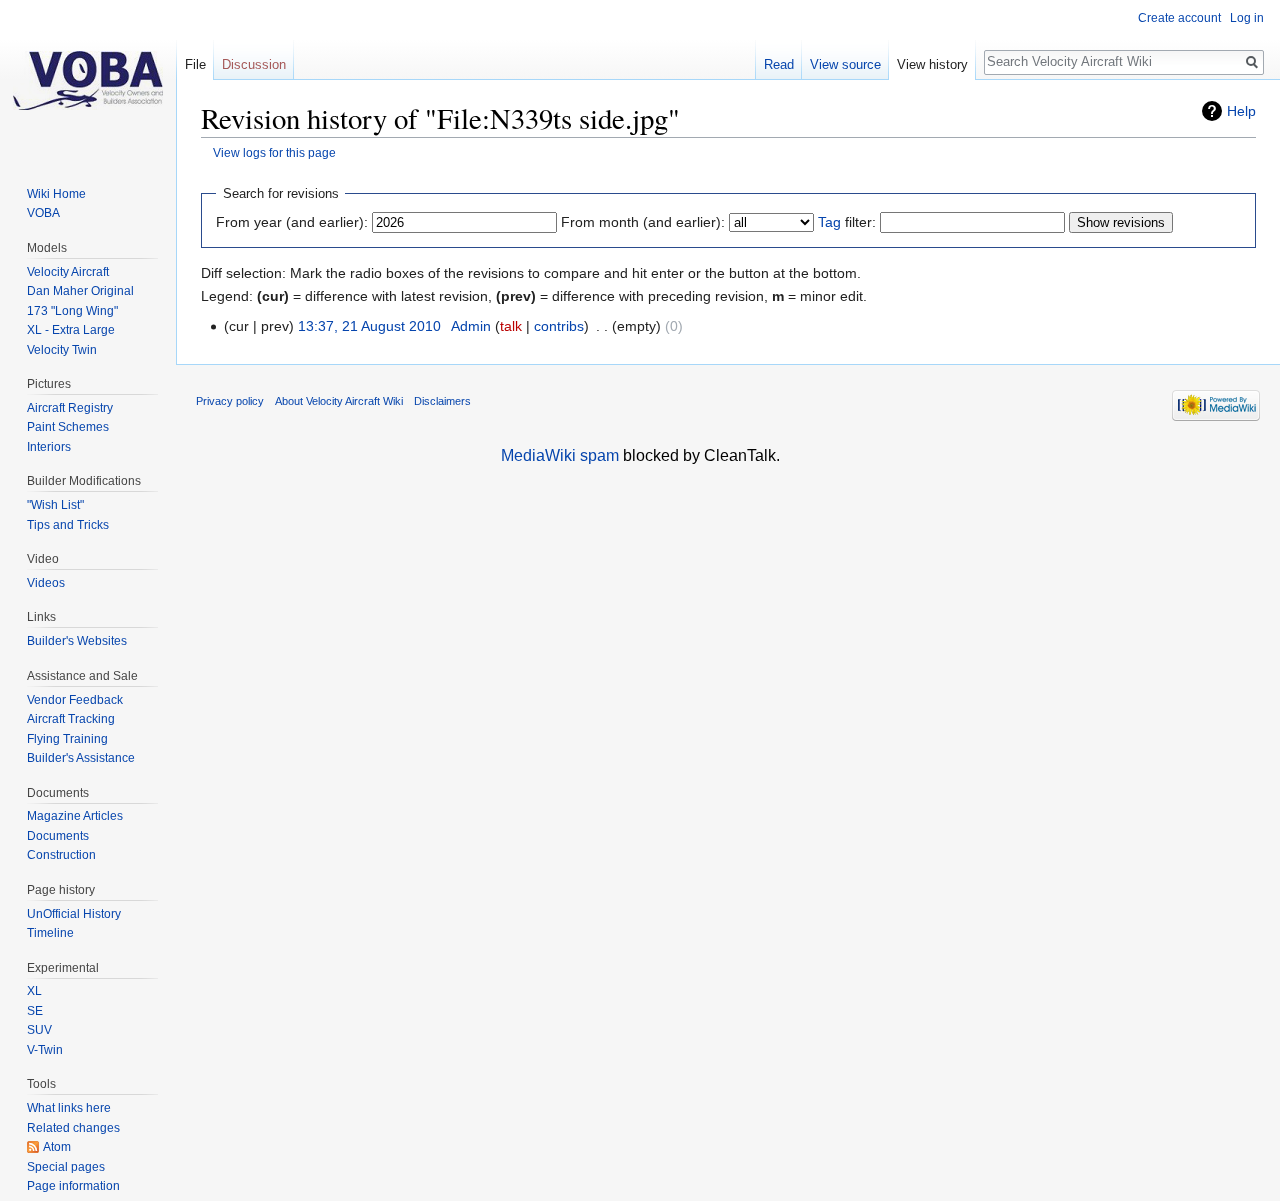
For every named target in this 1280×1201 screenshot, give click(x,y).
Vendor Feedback (75, 700)
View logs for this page (274, 152)
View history (932, 64)
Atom (57, 1147)
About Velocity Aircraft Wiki (339, 401)
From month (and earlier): (643, 222)
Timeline (50, 933)
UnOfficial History (74, 914)
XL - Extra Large (71, 330)
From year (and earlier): (292, 222)
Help (1241, 111)
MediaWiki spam (560, 455)
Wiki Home (56, 194)
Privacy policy (230, 401)
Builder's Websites (77, 641)
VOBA (43, 213)
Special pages (66, 1167)
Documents (58, 836)
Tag (829, 222)
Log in (1247, 18)
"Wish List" (55, 505)
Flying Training (67, 739)
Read (779, 64)
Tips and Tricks (68, 525)
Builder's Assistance (81, 758)
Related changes (73, 1128)
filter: (847, 222)
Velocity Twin (62, 350)
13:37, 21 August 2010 (369, 326)
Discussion (254, 64)
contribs (559, 326)
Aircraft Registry (70, 408)
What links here (69, 1108)
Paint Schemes (68, 427)
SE (35, 1011)
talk (511, 326)
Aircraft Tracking (71, 719)
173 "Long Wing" (72, 311)
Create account (1179, 18)
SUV (39, 1030)
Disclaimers (442, 401)
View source (845, 64)
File (195, 64)
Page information (73, 1186)
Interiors (49, 447)
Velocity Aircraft (68, 272)
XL (34, 991)
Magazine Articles (75, 816)
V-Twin (45, 1050)
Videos (46, 583)
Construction (61, 855)
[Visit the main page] (88, 80)
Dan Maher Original (80, 291)
